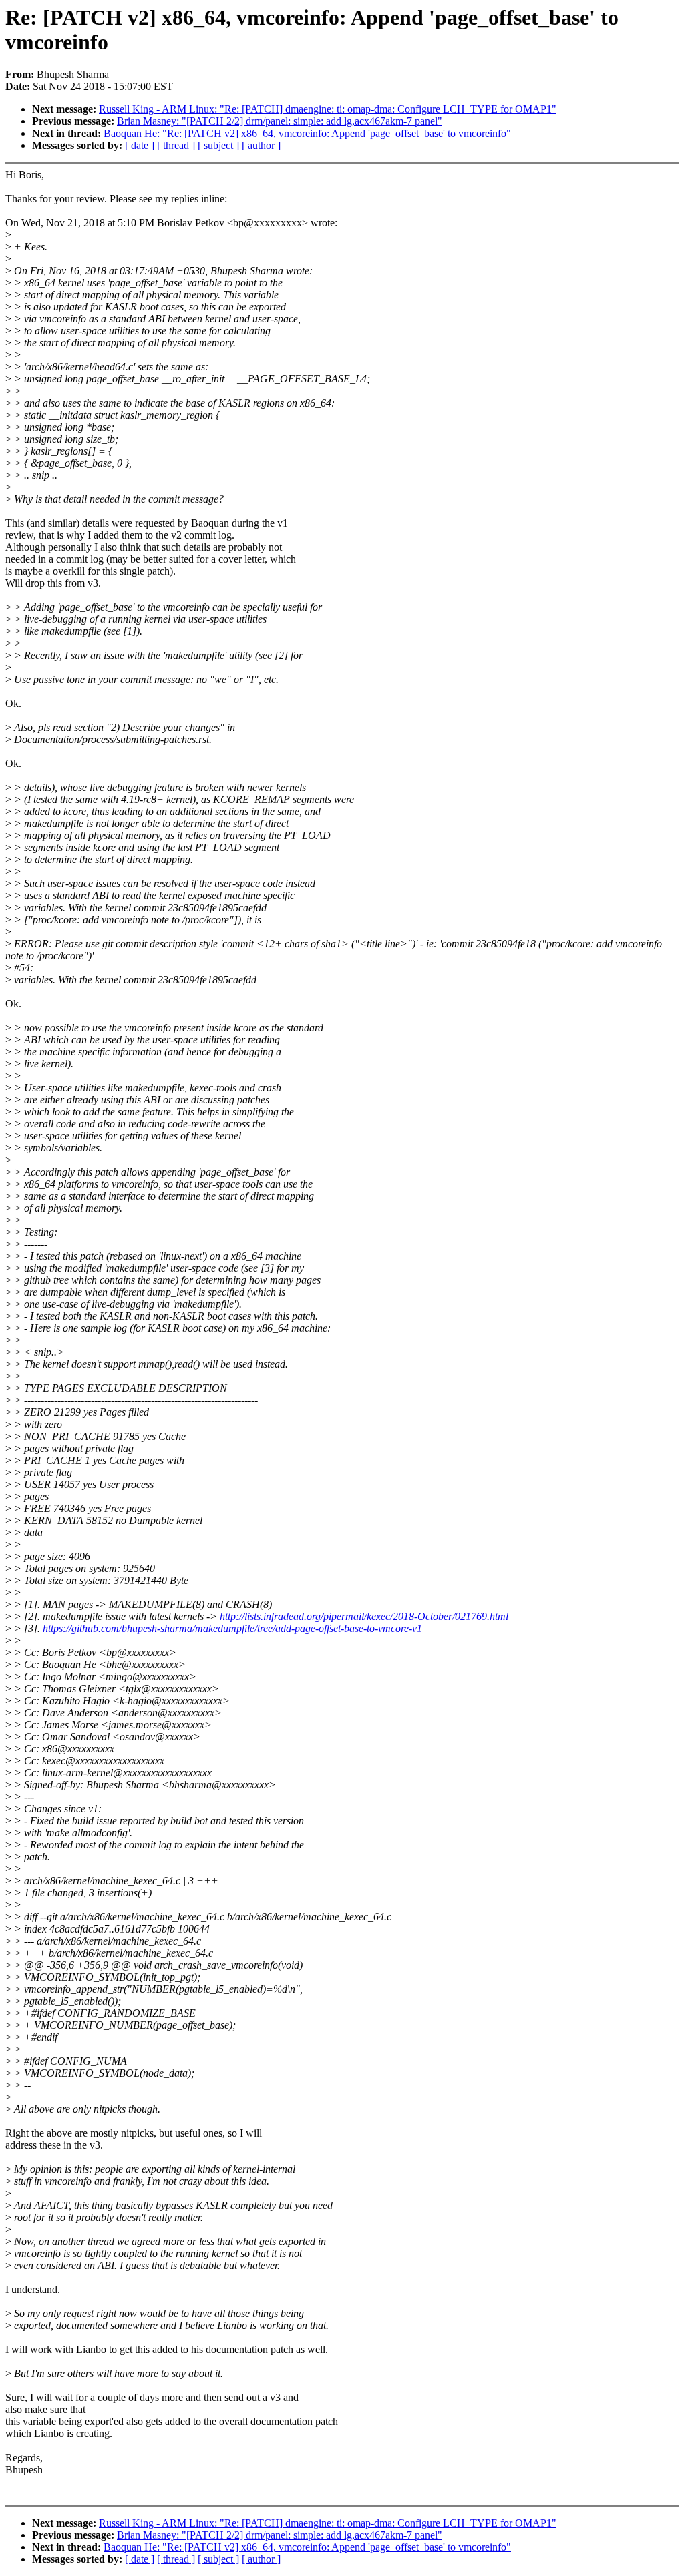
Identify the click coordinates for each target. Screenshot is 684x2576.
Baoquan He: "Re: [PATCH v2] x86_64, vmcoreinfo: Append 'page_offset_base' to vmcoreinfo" (307, 133)
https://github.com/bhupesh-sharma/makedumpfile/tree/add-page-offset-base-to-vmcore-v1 (232, 1628)
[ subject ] (218, 145)
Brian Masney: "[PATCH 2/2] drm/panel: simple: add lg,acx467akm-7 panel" (280, 121)
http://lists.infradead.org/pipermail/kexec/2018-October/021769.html (364, 1616)
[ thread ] (176, 145)
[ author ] (261, 145)
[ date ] (140, 145)
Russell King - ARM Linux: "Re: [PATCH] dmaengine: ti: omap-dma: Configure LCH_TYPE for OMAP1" (328, 109)
